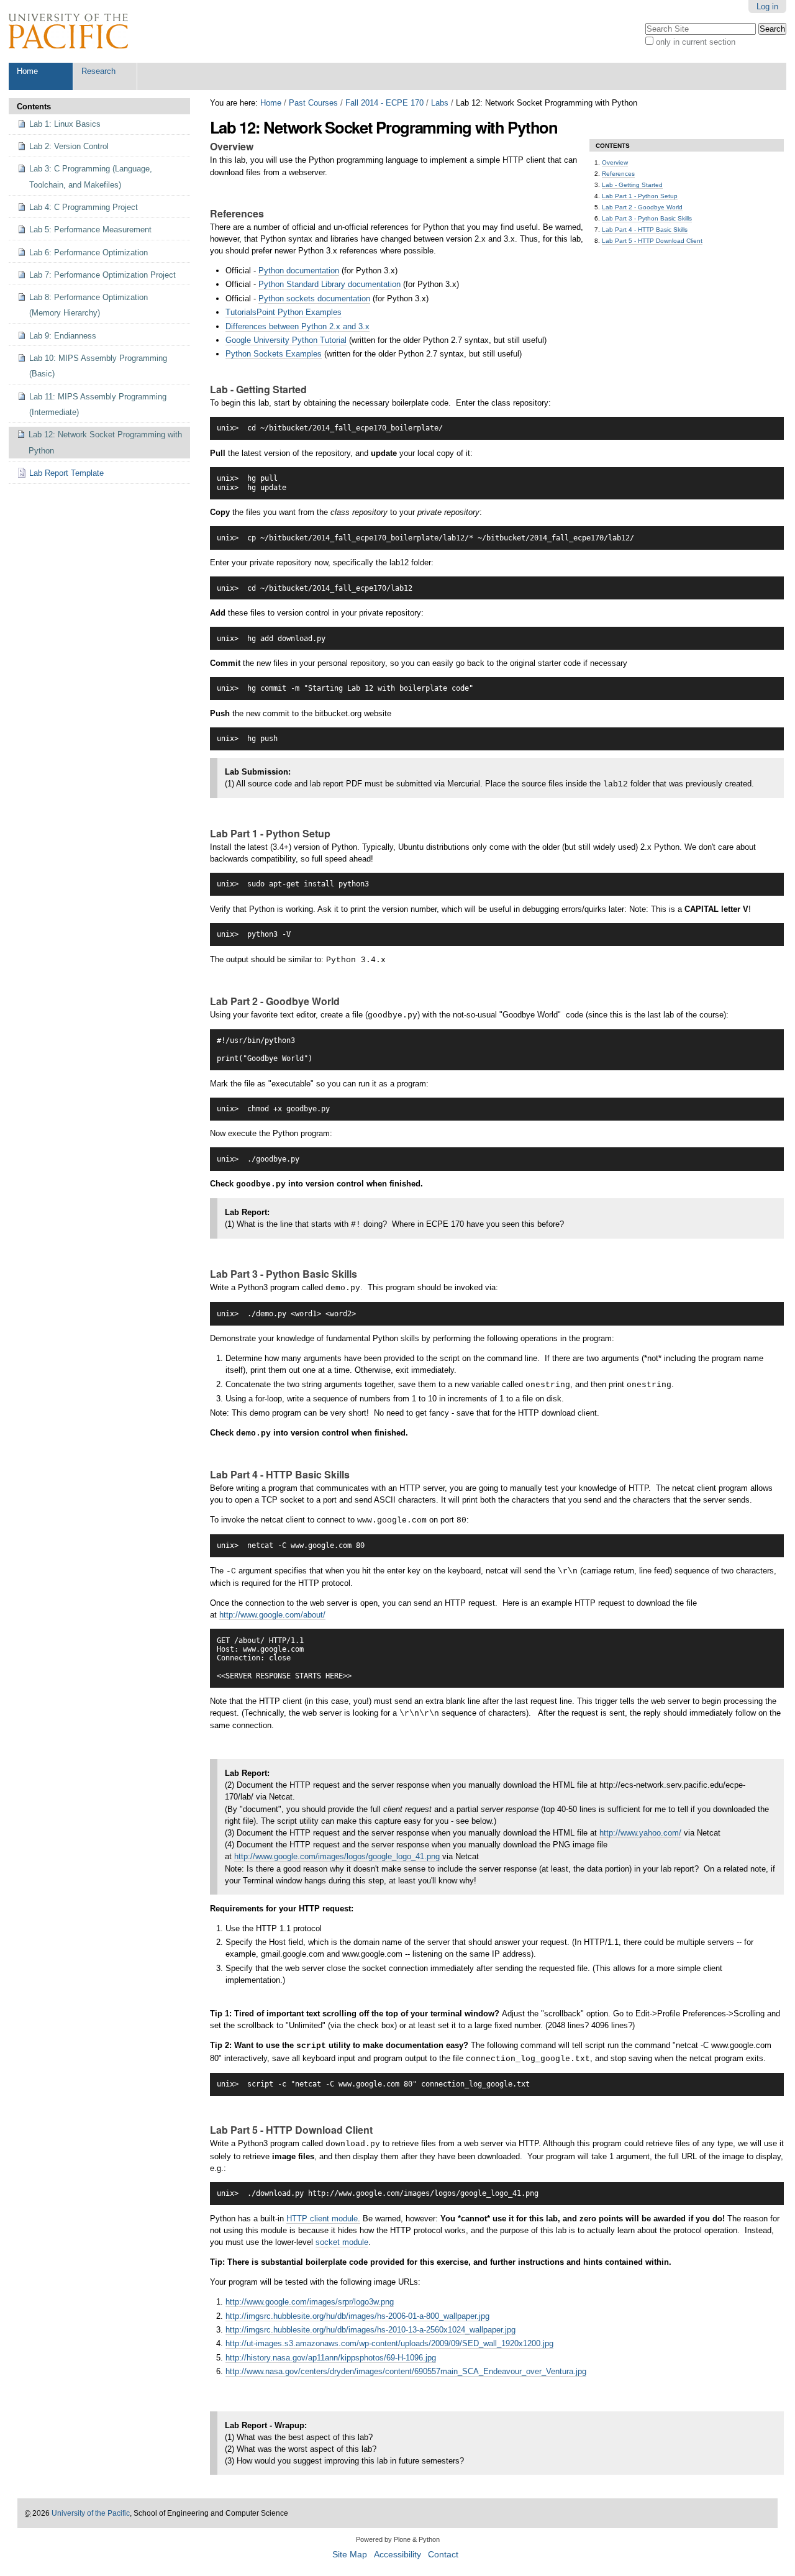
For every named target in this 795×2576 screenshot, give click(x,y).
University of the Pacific (91, 2513)
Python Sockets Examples (274, 354)
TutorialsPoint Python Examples (284, 312)
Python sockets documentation (314, 298)
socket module (342, 2242)
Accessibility (397, 2555)
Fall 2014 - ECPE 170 (384, 103)
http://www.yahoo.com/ (640, 1833)
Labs (440, 103)
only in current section (696, 42)
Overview (615, 162)
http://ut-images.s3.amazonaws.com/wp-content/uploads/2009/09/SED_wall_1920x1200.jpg (389, 2343)
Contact (443, 2555)
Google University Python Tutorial (286, 340)
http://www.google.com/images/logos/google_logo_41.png (337, 1856)
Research (98, 71)
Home (27, 71)
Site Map (350, 2555)
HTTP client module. (323, 2219)
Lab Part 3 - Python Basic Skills (647, 218)
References (618, 174)
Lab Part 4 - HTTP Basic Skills (645, 230)
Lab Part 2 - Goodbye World (642, 207)
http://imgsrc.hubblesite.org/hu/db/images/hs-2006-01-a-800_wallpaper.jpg (357, 2316)
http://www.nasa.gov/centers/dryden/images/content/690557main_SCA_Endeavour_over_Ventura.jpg (406, 2371)
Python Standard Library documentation (329, 284)
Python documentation (299, 271)
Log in (767, 7)
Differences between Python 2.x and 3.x (298, 326)
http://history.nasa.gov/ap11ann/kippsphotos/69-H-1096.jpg (331, 2358)
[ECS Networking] (68, 31)
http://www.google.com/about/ (272, 1615)
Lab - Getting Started (632, 185)
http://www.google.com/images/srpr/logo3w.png (310, 2302)
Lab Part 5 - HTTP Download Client (652, 241)
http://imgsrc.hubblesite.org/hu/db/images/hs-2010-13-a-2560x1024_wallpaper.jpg (370, 2330)
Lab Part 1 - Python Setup (640, 196)
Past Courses (313, 103)
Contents (34, 107)
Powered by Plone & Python (398, 2539)
